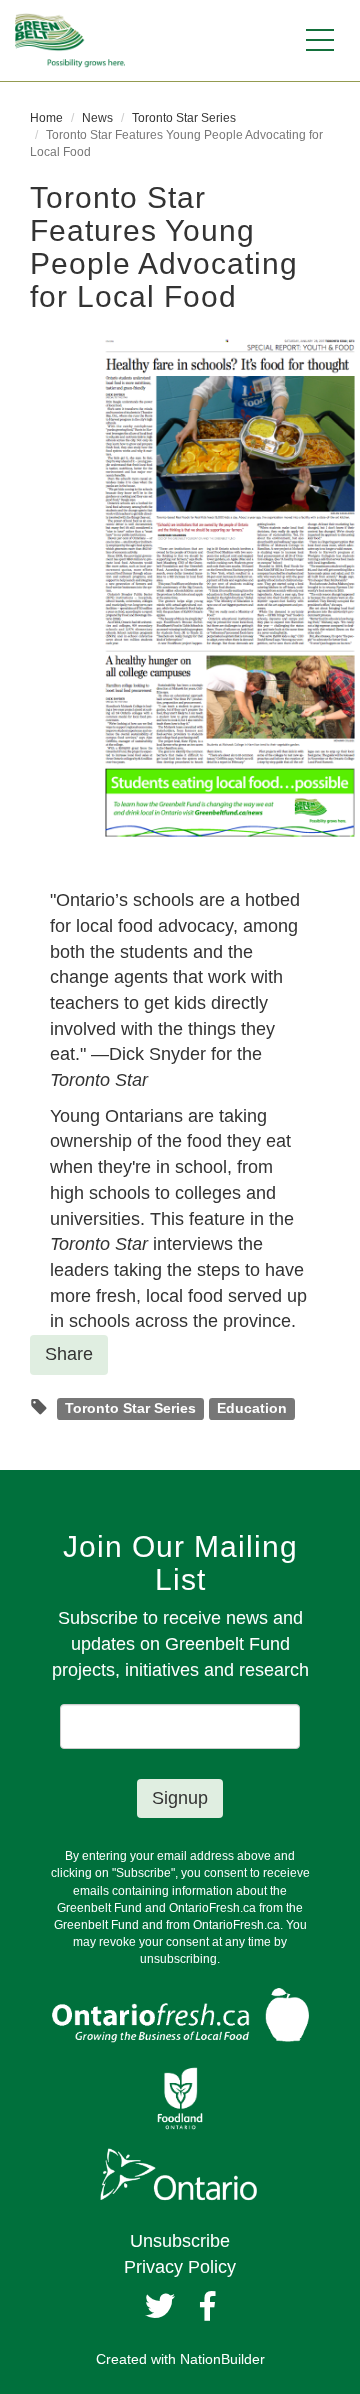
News (97, 118)
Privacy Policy (180, 2267)
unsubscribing (178, 1959)
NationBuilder (222, 2359)
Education (252, 1408)
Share (69, 1354)
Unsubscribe (180, 2241)
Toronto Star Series (184, 118)
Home (46, 118)
